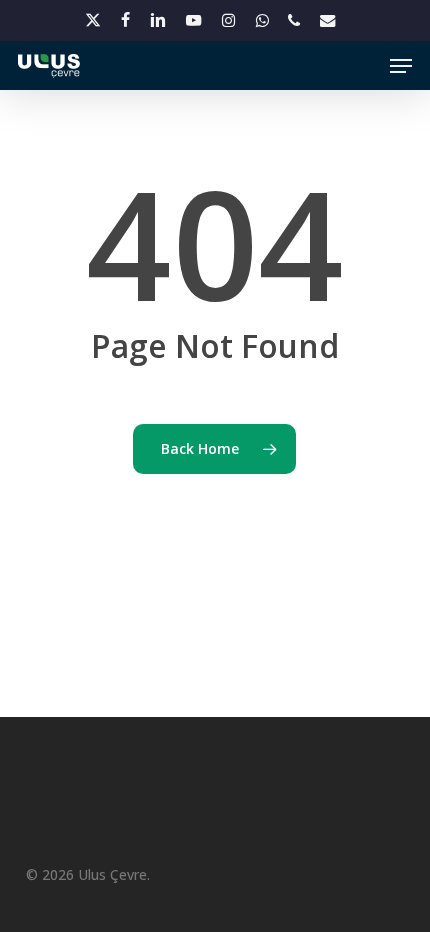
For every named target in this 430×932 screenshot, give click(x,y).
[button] (401, 66)
